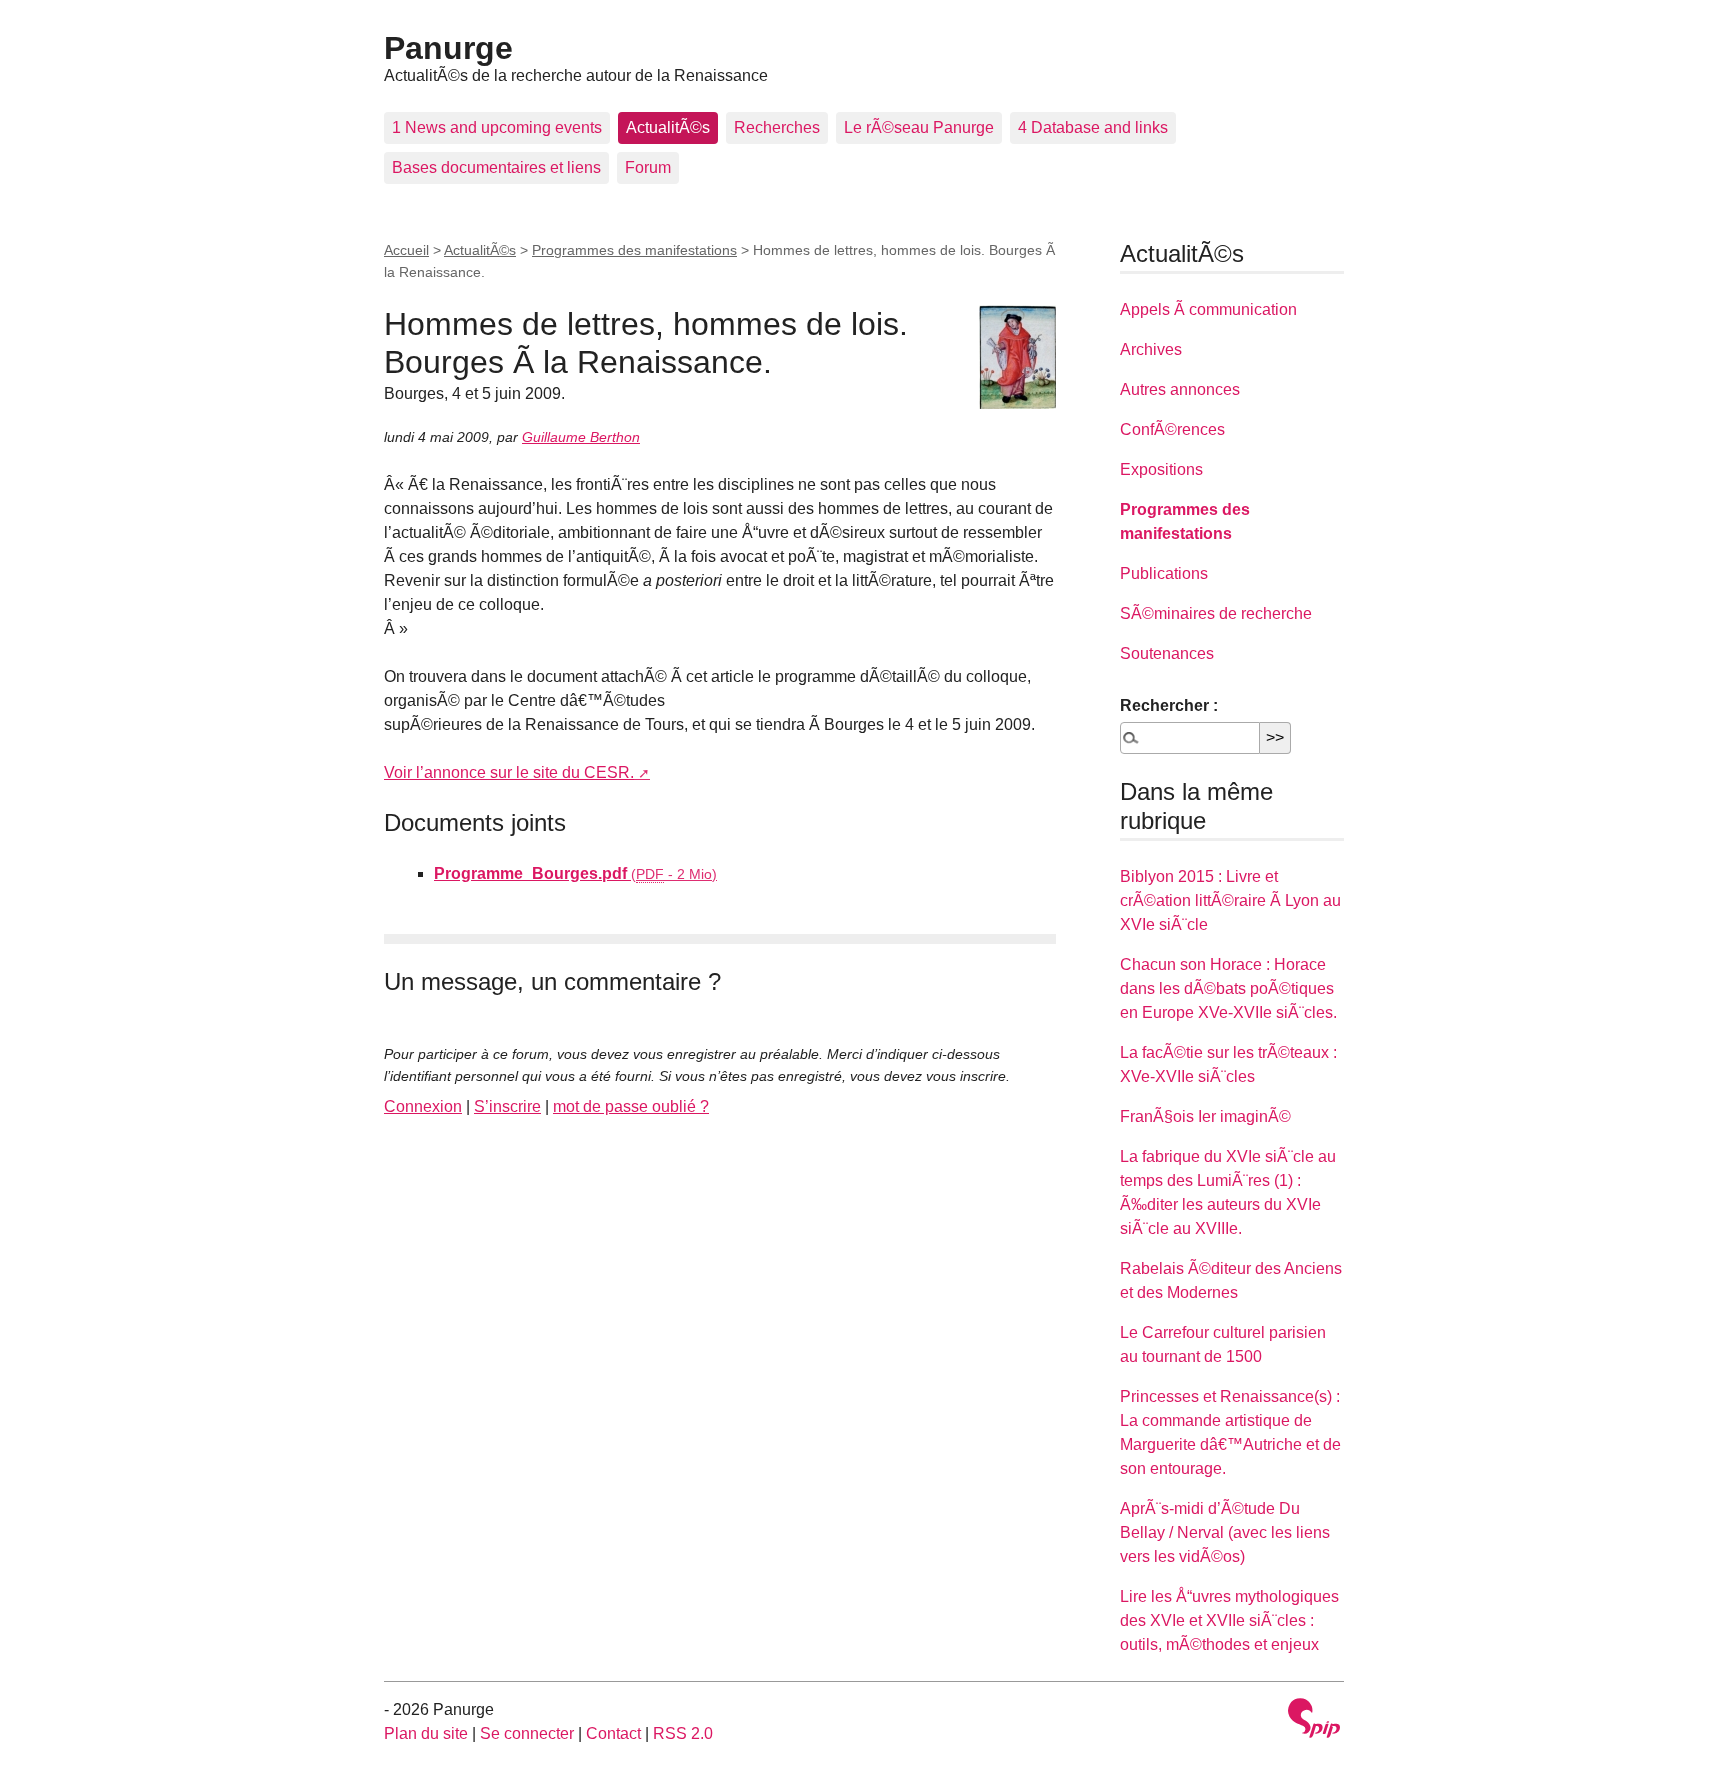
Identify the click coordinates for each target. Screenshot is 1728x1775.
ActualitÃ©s (668, 127)
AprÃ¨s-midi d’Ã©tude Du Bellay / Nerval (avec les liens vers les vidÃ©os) (1225, 1532)
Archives (1151, 349)
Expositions (1161, 469)
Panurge (448, 48)
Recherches (777, 127)
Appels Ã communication (1208, 309)
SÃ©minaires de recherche (1216, 613)
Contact (613, 1733)
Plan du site (426, 1733)
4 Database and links (1093, 127)
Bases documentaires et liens (496, 167)
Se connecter (527, 1733)
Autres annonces (1180, 389)
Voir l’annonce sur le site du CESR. (509, 772)
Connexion (423, 1106)
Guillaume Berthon (581, 437)
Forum (648, 167)
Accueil (406, 250)
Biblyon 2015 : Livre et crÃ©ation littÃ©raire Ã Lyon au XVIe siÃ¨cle (1230, 900)
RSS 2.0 (683, 1733)
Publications (1164, 573)
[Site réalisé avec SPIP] (1314, 1720)
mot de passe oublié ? (631, 1106)
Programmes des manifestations (634, 250)
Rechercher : (1169, 705)
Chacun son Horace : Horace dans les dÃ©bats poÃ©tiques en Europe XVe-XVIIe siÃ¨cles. (1228, 988)
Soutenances (1167, 653)
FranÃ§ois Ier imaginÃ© (1205, 1116)
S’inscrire (507, 1106)
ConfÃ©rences (1172, 429)
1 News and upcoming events (497, 127)
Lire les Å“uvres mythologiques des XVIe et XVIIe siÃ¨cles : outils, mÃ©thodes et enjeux (1229, 1620)
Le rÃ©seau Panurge (919, 127)
